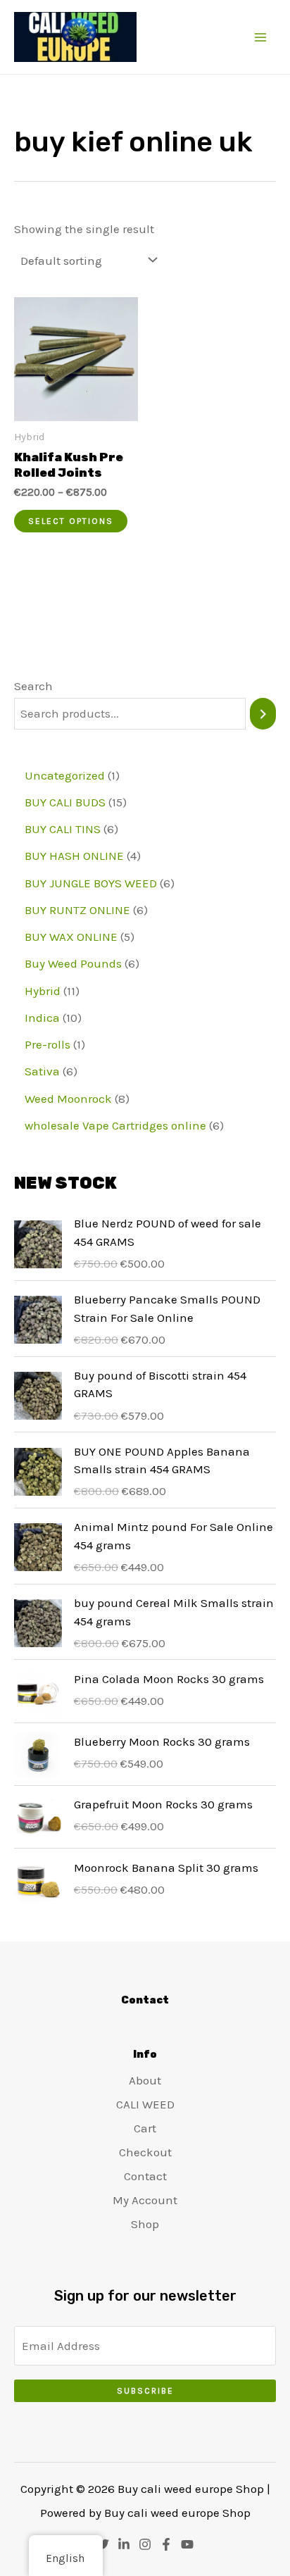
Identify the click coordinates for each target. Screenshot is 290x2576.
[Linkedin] (124, 2544)
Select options (71, 521)
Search (33, 686)
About (145, 2080)
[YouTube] (187, 2544)
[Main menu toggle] (260, 37)
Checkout (145, 2152)
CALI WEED (145, 2104)
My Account (145, 2200)
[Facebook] (166, 2544)
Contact (145, 2176)
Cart (145, 2128)
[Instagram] (145, 2544)
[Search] (263, 714)
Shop (145, 2224)
